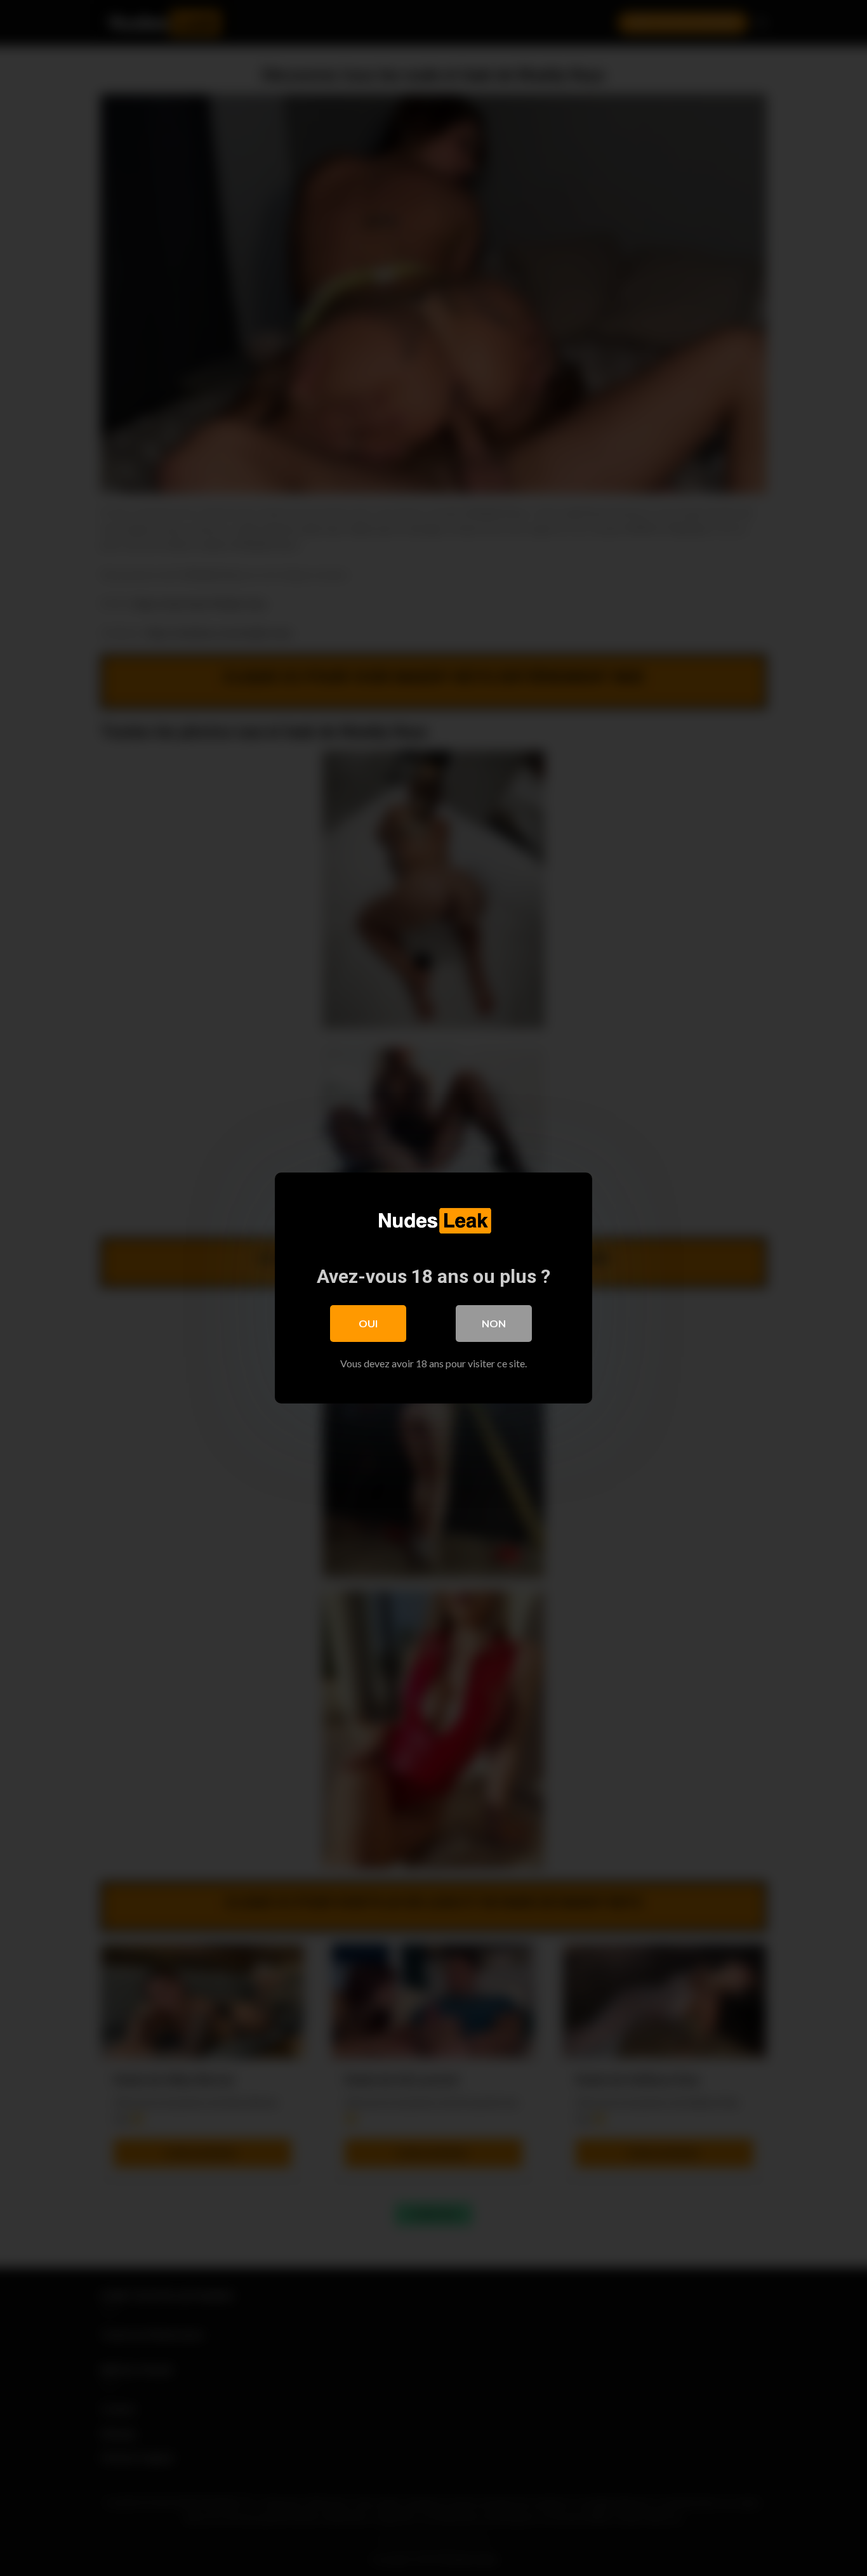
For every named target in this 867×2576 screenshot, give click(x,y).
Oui (368, 1323)
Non (494, 1323)
